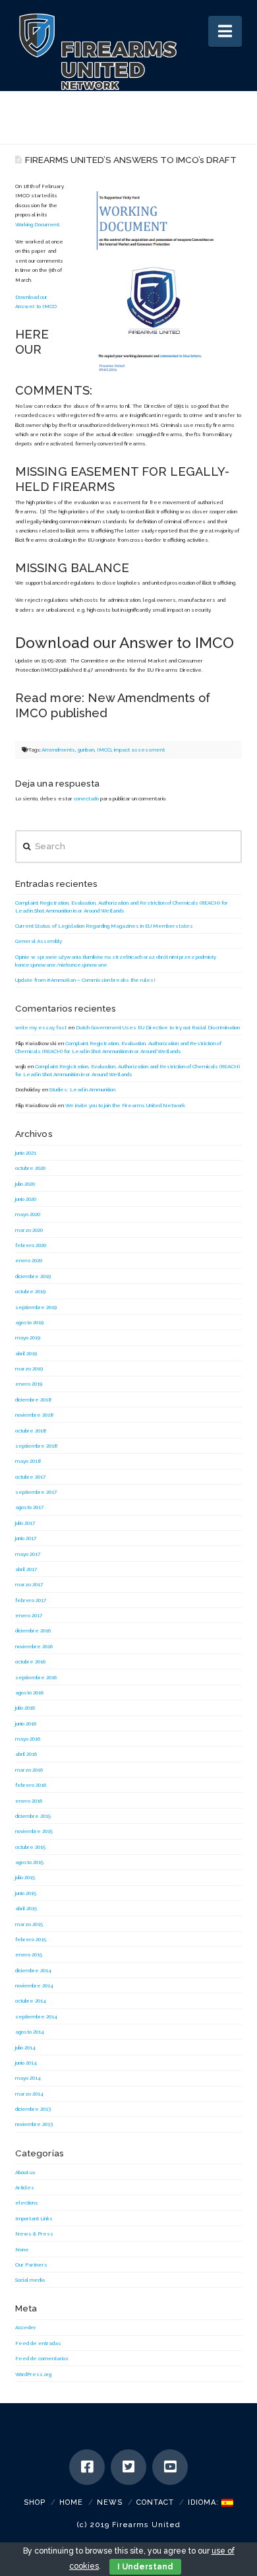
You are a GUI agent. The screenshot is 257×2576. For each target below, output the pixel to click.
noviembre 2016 (34, 1646)
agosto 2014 (30, 2032)
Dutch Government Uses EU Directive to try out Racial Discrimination (158, 1027)
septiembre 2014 (36, 2016)
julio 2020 (25, 1184)
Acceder (26, 2327)
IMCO (104, 750)
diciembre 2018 (34, 1400)
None (22, 2249)
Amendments (58, 750)
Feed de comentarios (42, 2358)
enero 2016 (29, 1801)
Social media (30, 2280)
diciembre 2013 (33, 2109)
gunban (86, 750)
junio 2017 (26, 1538)
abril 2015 (26, 1908)
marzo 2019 (29, 1368)
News (110, 2502)
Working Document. (38, 224)
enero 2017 (29, 1615)
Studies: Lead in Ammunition (82, 1089)
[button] (225, 31)
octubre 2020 (30, 1168)
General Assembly (39, 941)
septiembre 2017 (36, 1492)
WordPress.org (33, 2374)
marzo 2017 (29, 1584)
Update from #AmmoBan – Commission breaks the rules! (85, 980)
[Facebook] (87, 2467)
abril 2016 (26, 1754)
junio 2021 (26, 1153)
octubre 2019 (30, 1291)
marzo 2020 (29, 1230)
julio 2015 (25, 1877)
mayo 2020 (28, 1214)
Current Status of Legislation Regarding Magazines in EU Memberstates (104, 926)
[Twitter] (128, 2467)
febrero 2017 (31, 1600)
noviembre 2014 (34, 1985)
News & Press (34, 2234)
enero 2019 (29, 1384)
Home (71, 2502)
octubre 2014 (31, 2001)
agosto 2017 (29, 1507)
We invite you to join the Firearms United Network (125, 1105)
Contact (155, 2502)
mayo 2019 (28, 1337)
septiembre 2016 (36, 1677)
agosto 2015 (29, 1862)
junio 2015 (26, 1893)
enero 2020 (29, 1260)
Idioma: (205, 2502)
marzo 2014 (29, 2094)
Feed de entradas (38, 2343)
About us (25, 2172)
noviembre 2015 (34, 1831)
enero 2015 (29, 1954)
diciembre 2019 (33, 1276)
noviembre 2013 (34, 2124)
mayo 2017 (28, 1554)
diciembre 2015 (33, 1816)
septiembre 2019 (36, 1307)
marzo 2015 (29, 1924)
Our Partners (31, 2265)
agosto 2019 (29, 1322)
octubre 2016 (30, 1661)
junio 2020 (26, 1199)
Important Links (34, 2218)
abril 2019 (26, 1353)
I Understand (145, 2567)
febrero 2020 (31, 1245)
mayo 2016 (28, 1739)
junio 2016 (26, 1723)
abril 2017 (26, 1569)
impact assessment (139, 750)
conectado (86, 798)
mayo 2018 (28, 1461)
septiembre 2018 (37, 1446)
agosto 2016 (29, 1692)
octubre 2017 (30, 1477)
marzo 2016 (29, 1770)
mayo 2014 (28, 2078)
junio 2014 (26, 2063)
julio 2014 (25, 2047)
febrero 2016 (31, 1785)
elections (27, 2203)
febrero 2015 (31, 1939)
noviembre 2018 (35, 1415)
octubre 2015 (30, 1847)
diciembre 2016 (33, 1630)
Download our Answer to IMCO (125, 643)
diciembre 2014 (33, 1970)
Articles (25, 2187)
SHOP (35, 2502)
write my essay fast (41, 1027)
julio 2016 (25, 1708)
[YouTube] (170, 2467)
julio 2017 (25, 1523)
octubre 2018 (31, 1431)
